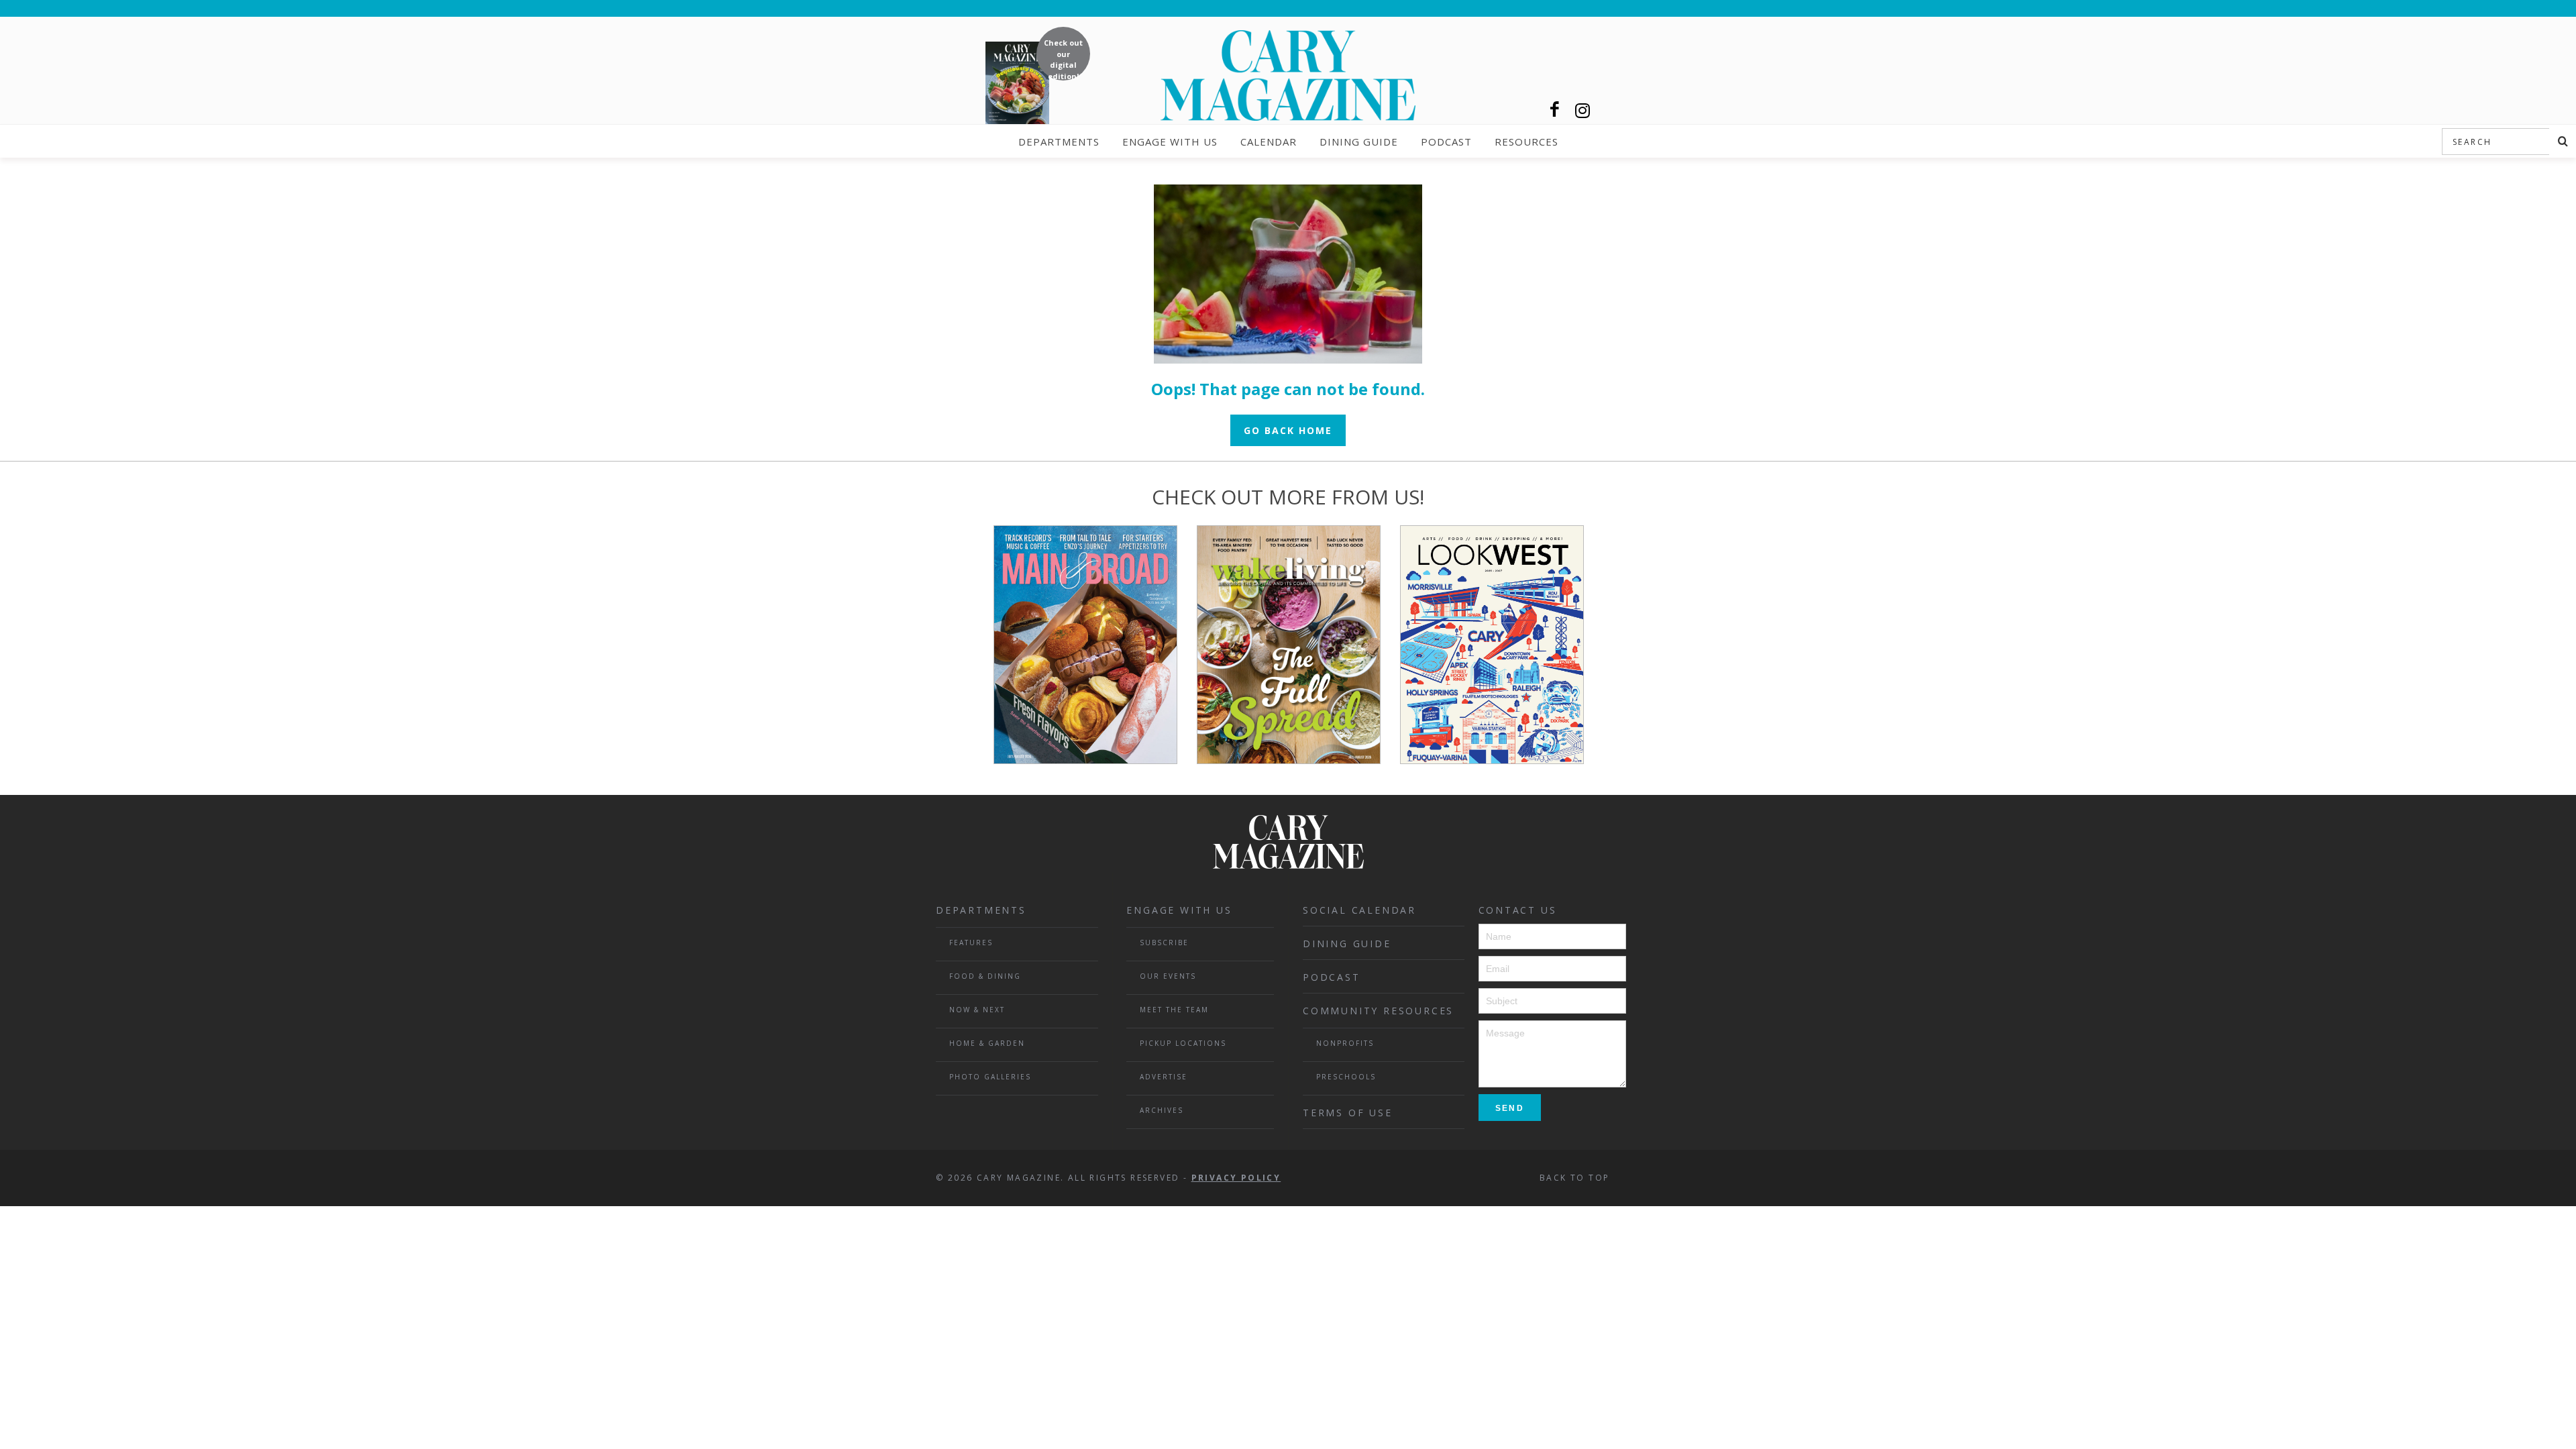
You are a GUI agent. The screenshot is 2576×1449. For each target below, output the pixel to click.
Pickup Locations (1183, 1043)
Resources (1526, 142)
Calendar (1269, 142)
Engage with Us (1170, 142)
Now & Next (977, 1010)
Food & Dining (985, 976)
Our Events (1168, 976)
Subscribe (1164, 943)
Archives (1162, 1110)
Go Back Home (1288, 430)
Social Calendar (1359, 910)
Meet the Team (1174, 1010)
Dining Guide (1359, 142)
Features (971, 943)
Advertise (1164, 1077)
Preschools (1346, 1077)
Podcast (1446, 142)
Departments (1059, 142)
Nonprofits (1345, 1043)
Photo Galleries (990, 1077)
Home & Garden (987, 1043)
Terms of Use (1348, 1113)
